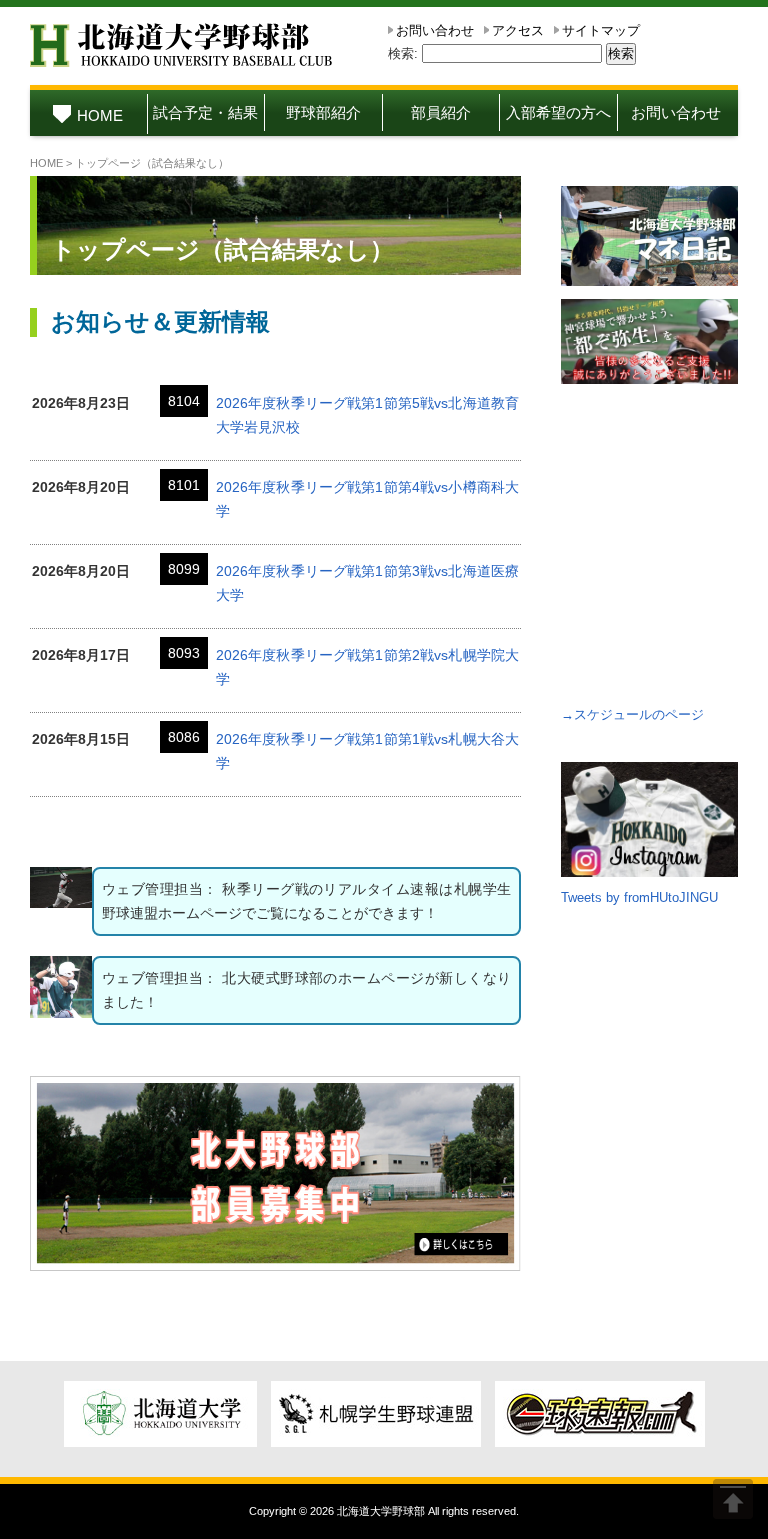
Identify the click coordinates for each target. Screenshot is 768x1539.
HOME (100, 115)
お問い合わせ (435, 30)
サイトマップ (601, 30)
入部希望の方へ (558, 112)
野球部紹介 (323, 112)
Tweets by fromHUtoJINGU (639, 897)
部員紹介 (441, 112)
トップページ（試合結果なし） (222, 249)
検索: (403, 53)
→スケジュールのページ (632, 714)
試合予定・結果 (205, 112)
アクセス (518, 30)
